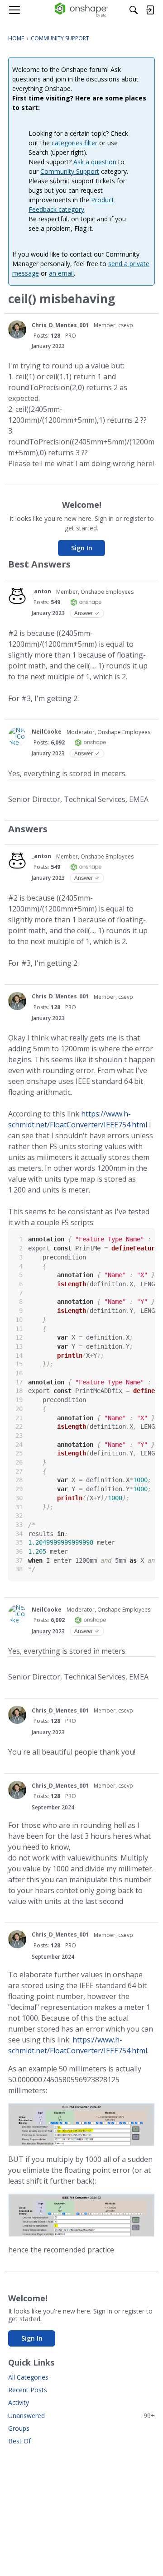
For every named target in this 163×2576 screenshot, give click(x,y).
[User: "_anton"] (17, 596)
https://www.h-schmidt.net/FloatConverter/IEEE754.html (78, 1119)
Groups (19, 2428)
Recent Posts (28, 2390)
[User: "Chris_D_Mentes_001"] (17, 329)
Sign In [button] (82, 548)
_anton (41, 591)
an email (61, 273)
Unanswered (81, 2416)
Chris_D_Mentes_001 (60, 325)
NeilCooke (47, 732)
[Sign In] (150, 10)
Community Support (70, 171)
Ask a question (95, 162)
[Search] (134, 10)
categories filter (74, 143)
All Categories (28, 2377)
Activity (19, 2402)
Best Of (19, 2441)
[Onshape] (82, 10)
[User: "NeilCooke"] (17, 736)
